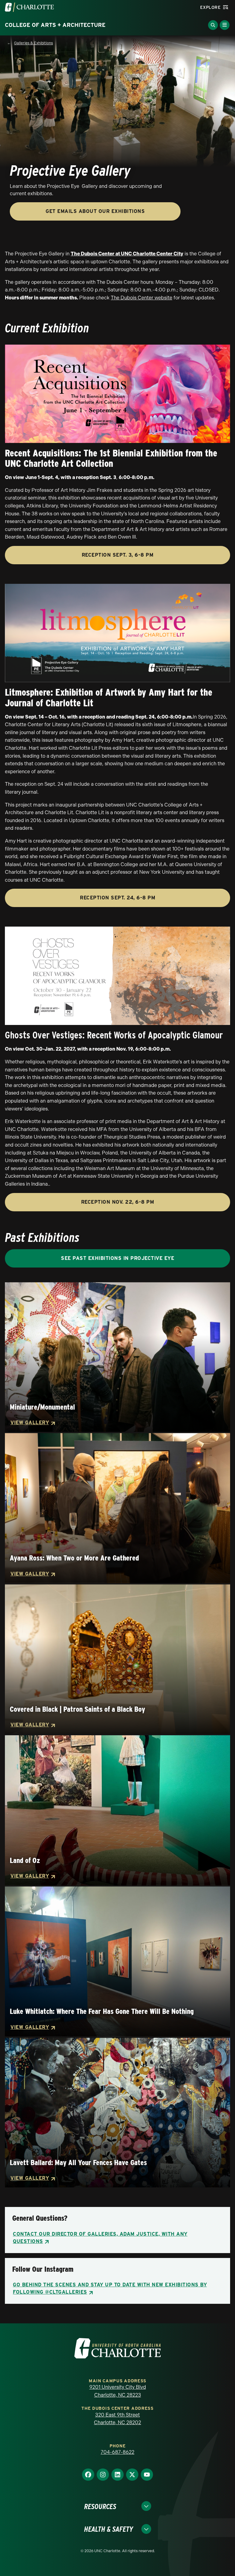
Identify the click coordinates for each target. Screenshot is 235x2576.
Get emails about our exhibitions (95, 211)
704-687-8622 (117, 2452)
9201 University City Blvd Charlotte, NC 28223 (118, 2391)
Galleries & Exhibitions (34, 43)
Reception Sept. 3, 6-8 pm (118, 555)
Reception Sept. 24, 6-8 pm (117, 898)
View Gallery (30, 1423)
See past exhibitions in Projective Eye (117, 1258)
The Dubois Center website (142, 298)
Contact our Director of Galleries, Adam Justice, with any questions (100, 2238)
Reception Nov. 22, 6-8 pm (118, 1202)
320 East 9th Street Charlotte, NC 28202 (117, 2419)
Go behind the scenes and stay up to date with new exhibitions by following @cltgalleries (110, 2288)
